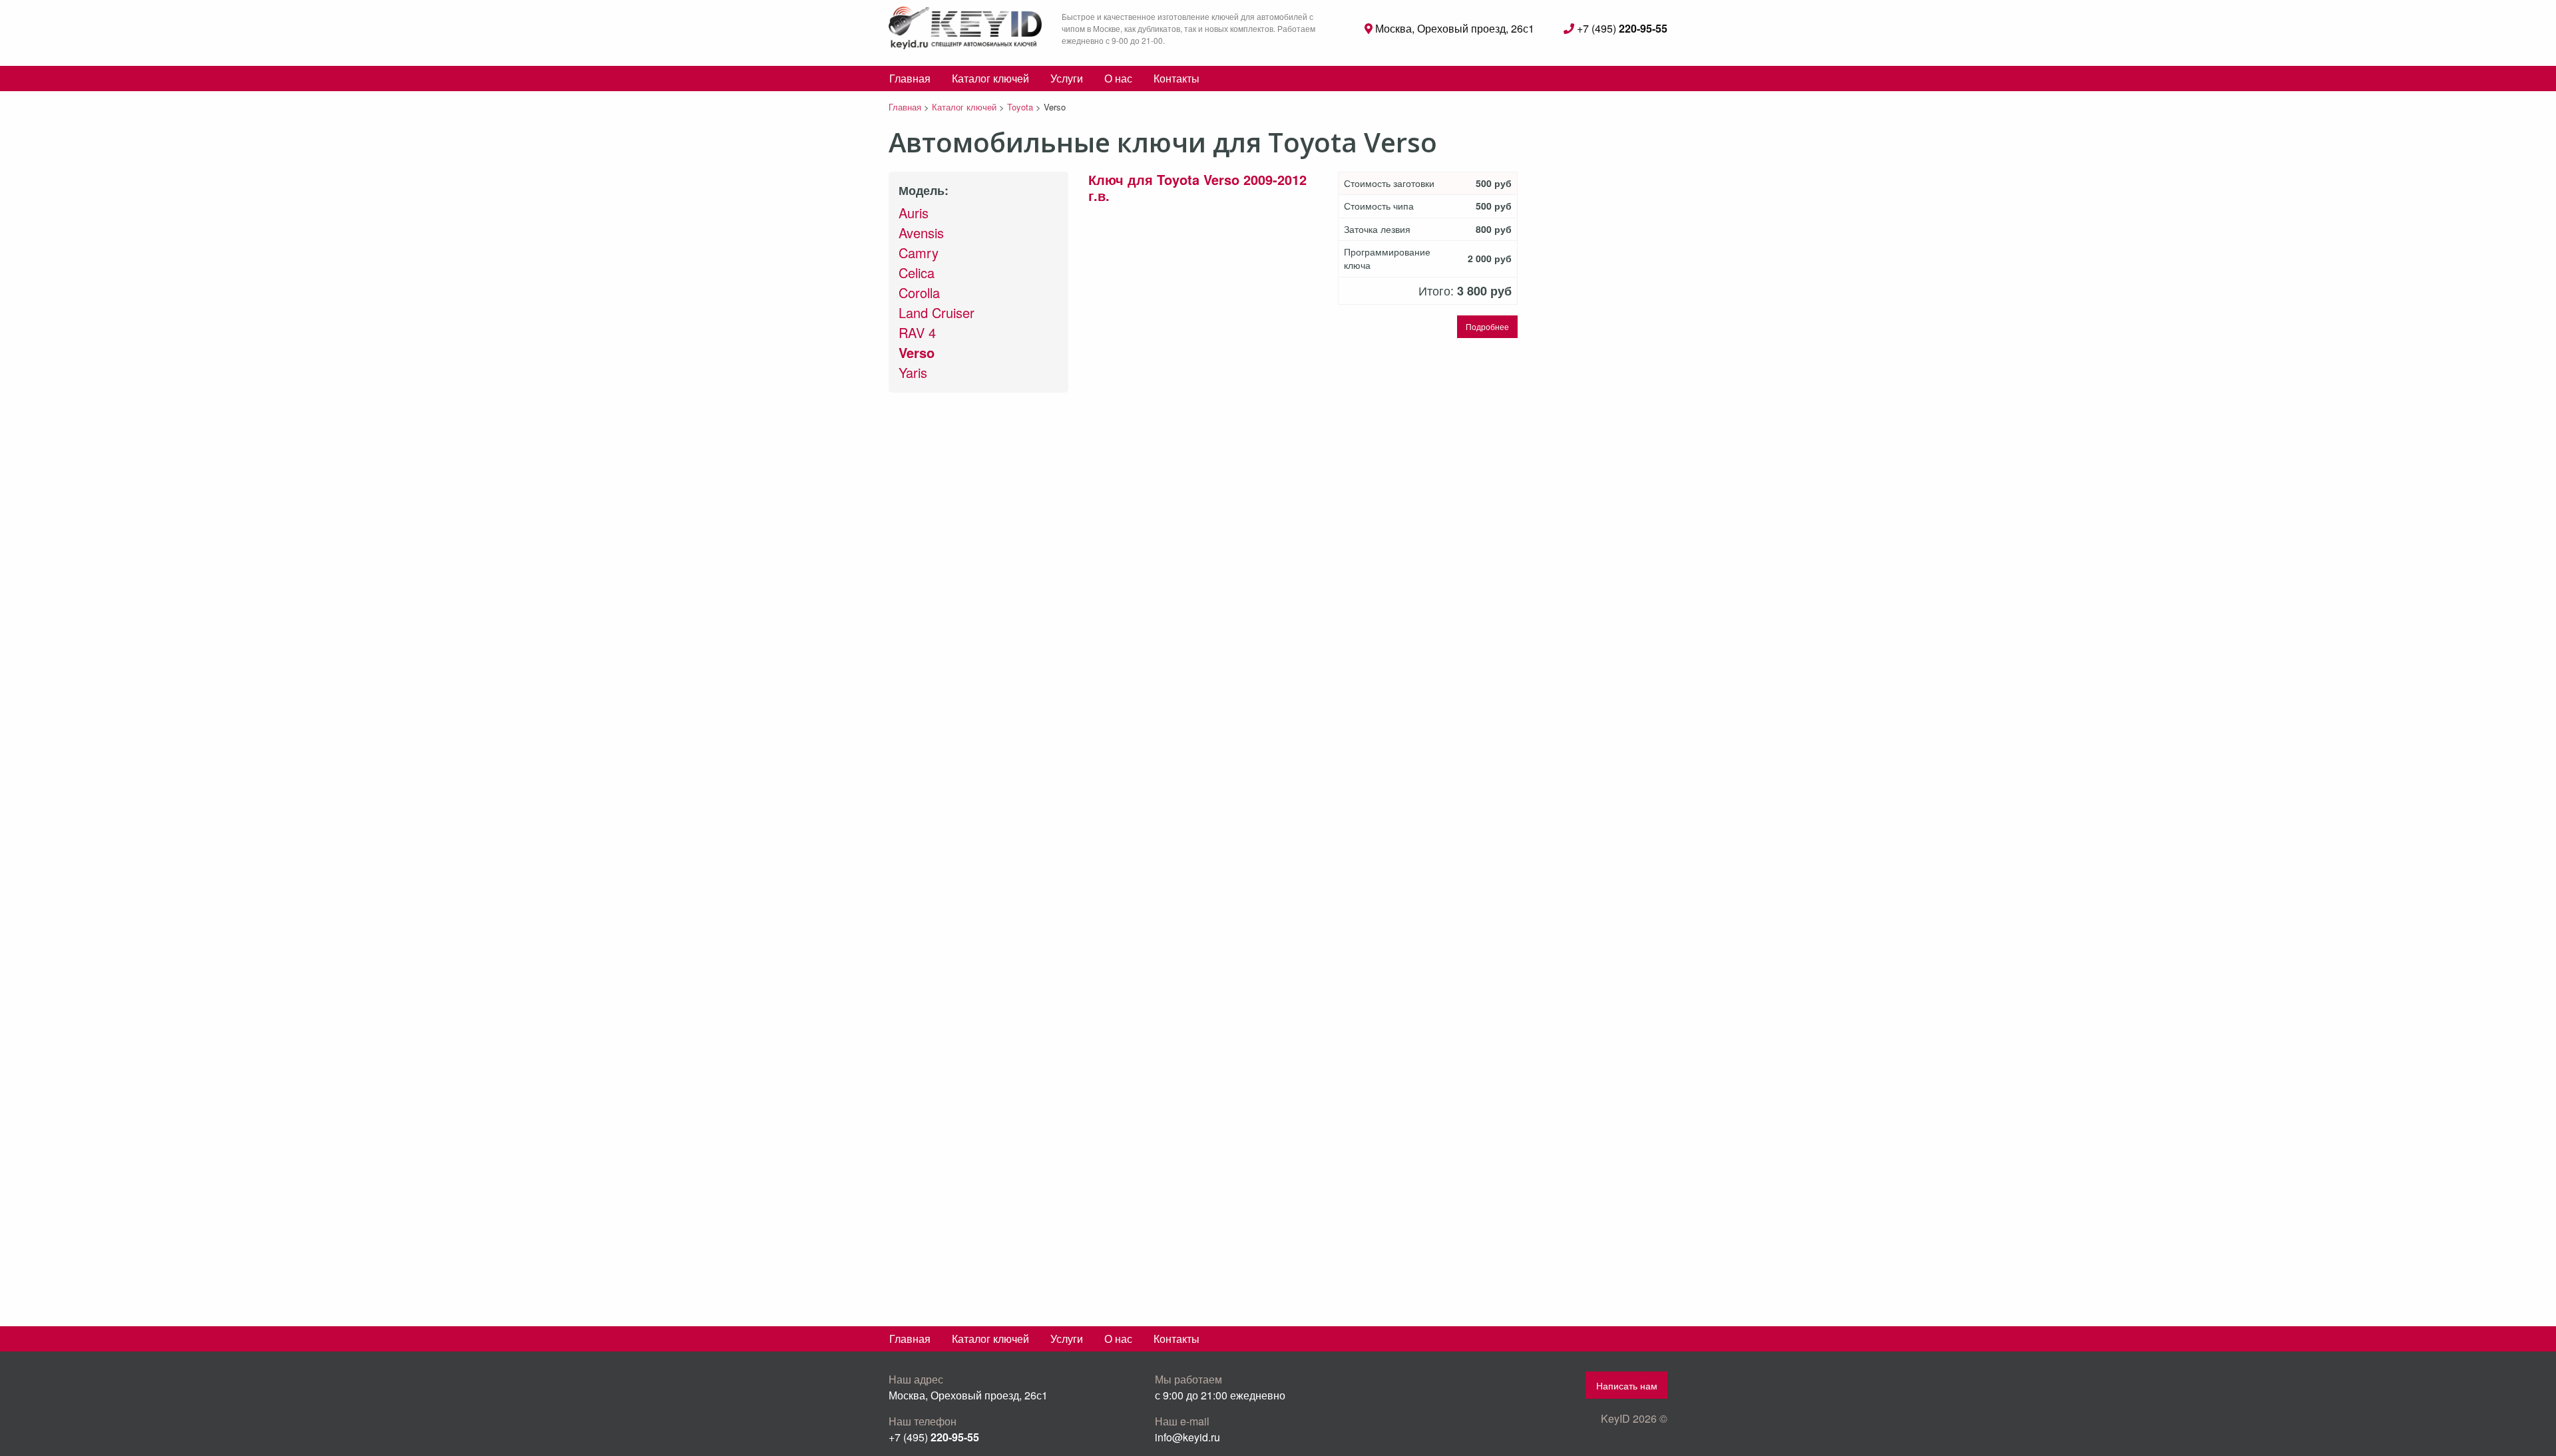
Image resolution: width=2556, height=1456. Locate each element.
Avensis (921, 233)
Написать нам (1627, 1385)
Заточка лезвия (1377, 229)
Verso (917, 352)
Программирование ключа (1387, 259)
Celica (917, 273)
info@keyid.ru (1187, 1437)
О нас (1118, 78)
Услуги (1067, 78)
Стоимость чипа (1379, 206)
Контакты (1176, 78)
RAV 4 (917, 332)
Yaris (913, 372)
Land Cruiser (937, 312)
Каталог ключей (990, 78)
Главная (910, 78)
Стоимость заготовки (1389, 183)
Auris (914, 213)
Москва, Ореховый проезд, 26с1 (1453, 28)
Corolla (919, 292)
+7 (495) (1621, 28)
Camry (919, 253)
